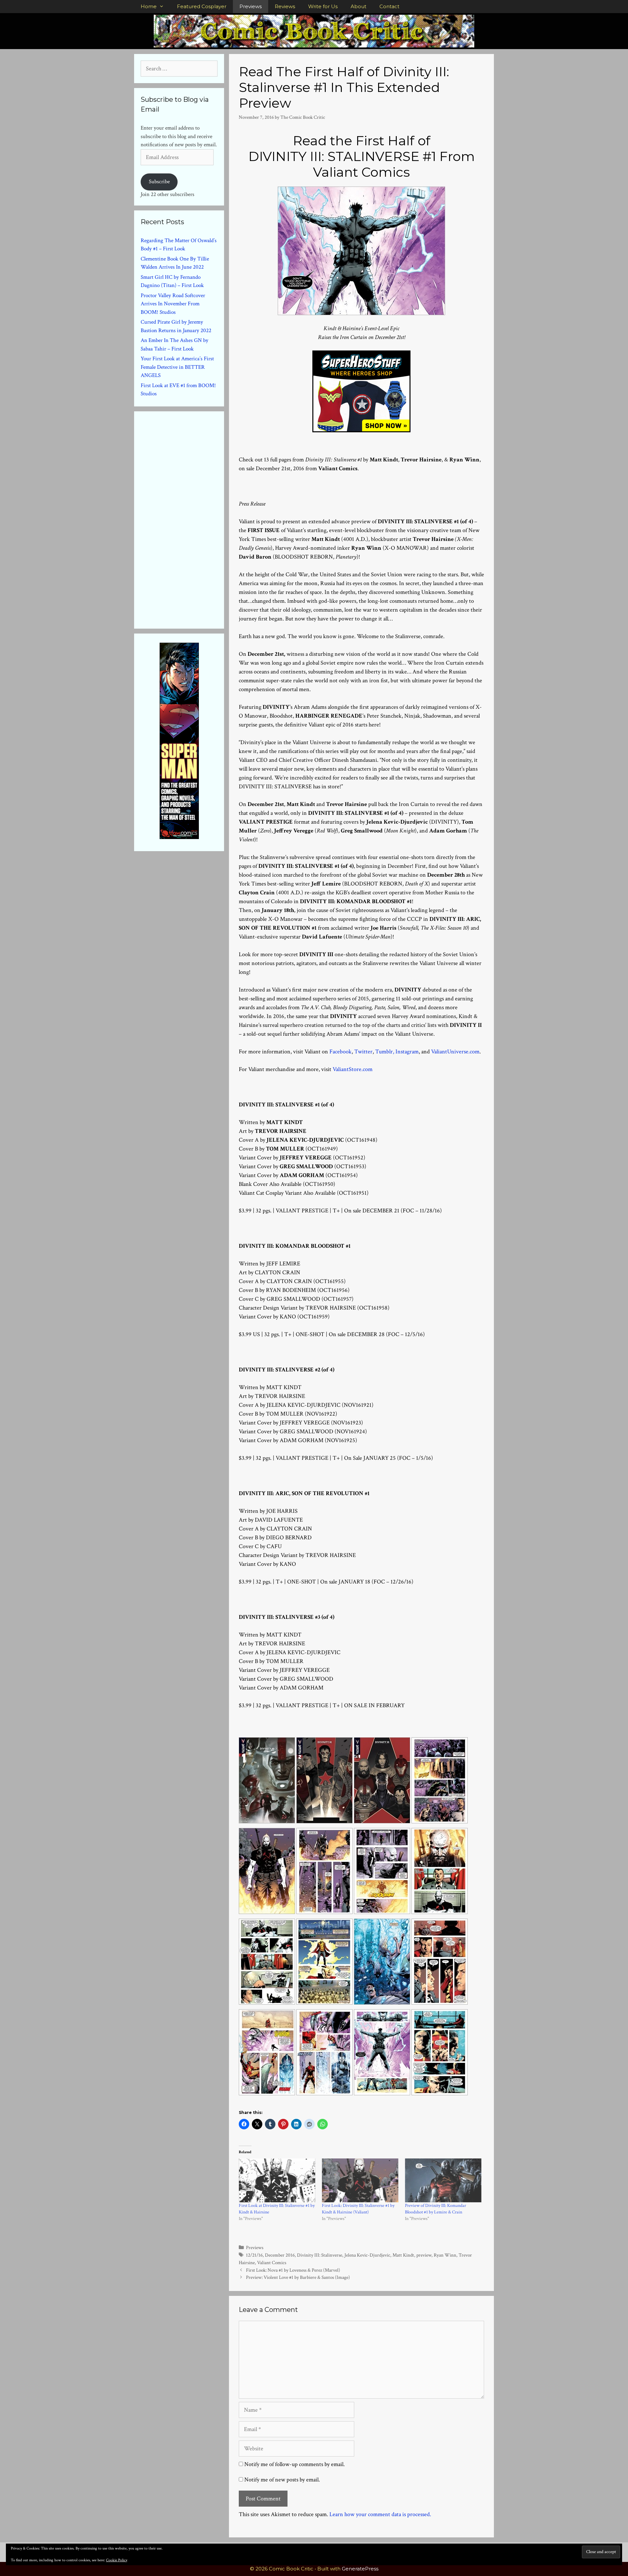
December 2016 (280, 2255)
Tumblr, (385, 1052)
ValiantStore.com (353, 1069)
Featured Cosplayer (202, 6)
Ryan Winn (445, 2255)
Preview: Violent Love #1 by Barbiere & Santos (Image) (298, 2277)
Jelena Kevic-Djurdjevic (367, 2255)
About (358, 6)
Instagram (407, 1052)
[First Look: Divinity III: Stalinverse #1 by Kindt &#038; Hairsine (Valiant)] (360, 2180)
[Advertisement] (190, 519)
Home (149, 6)
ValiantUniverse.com (455, 1052)
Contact (389, 6)
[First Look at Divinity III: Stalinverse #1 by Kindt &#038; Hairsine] (277, 2180)
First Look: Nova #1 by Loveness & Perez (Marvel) (293, 2270)
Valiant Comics (272, 2263)
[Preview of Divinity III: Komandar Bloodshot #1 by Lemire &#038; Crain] (443, 2180)
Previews (251, 6)
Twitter (363, 1052)
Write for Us (323, 6)
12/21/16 (254, 2255)
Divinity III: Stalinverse (320, 2255)
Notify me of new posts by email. (282, 2480)
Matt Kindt (403, 2255)
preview (424, 2255)
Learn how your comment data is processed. (380, 2514)
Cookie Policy (117, 2560)
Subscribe (159, 182)
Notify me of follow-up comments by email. (295, 2464)
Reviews (285, 6)
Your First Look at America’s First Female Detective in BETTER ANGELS (177, 367)
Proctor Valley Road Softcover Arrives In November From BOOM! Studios (173, 304)
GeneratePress (360, 2569)
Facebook (340, 1052)
